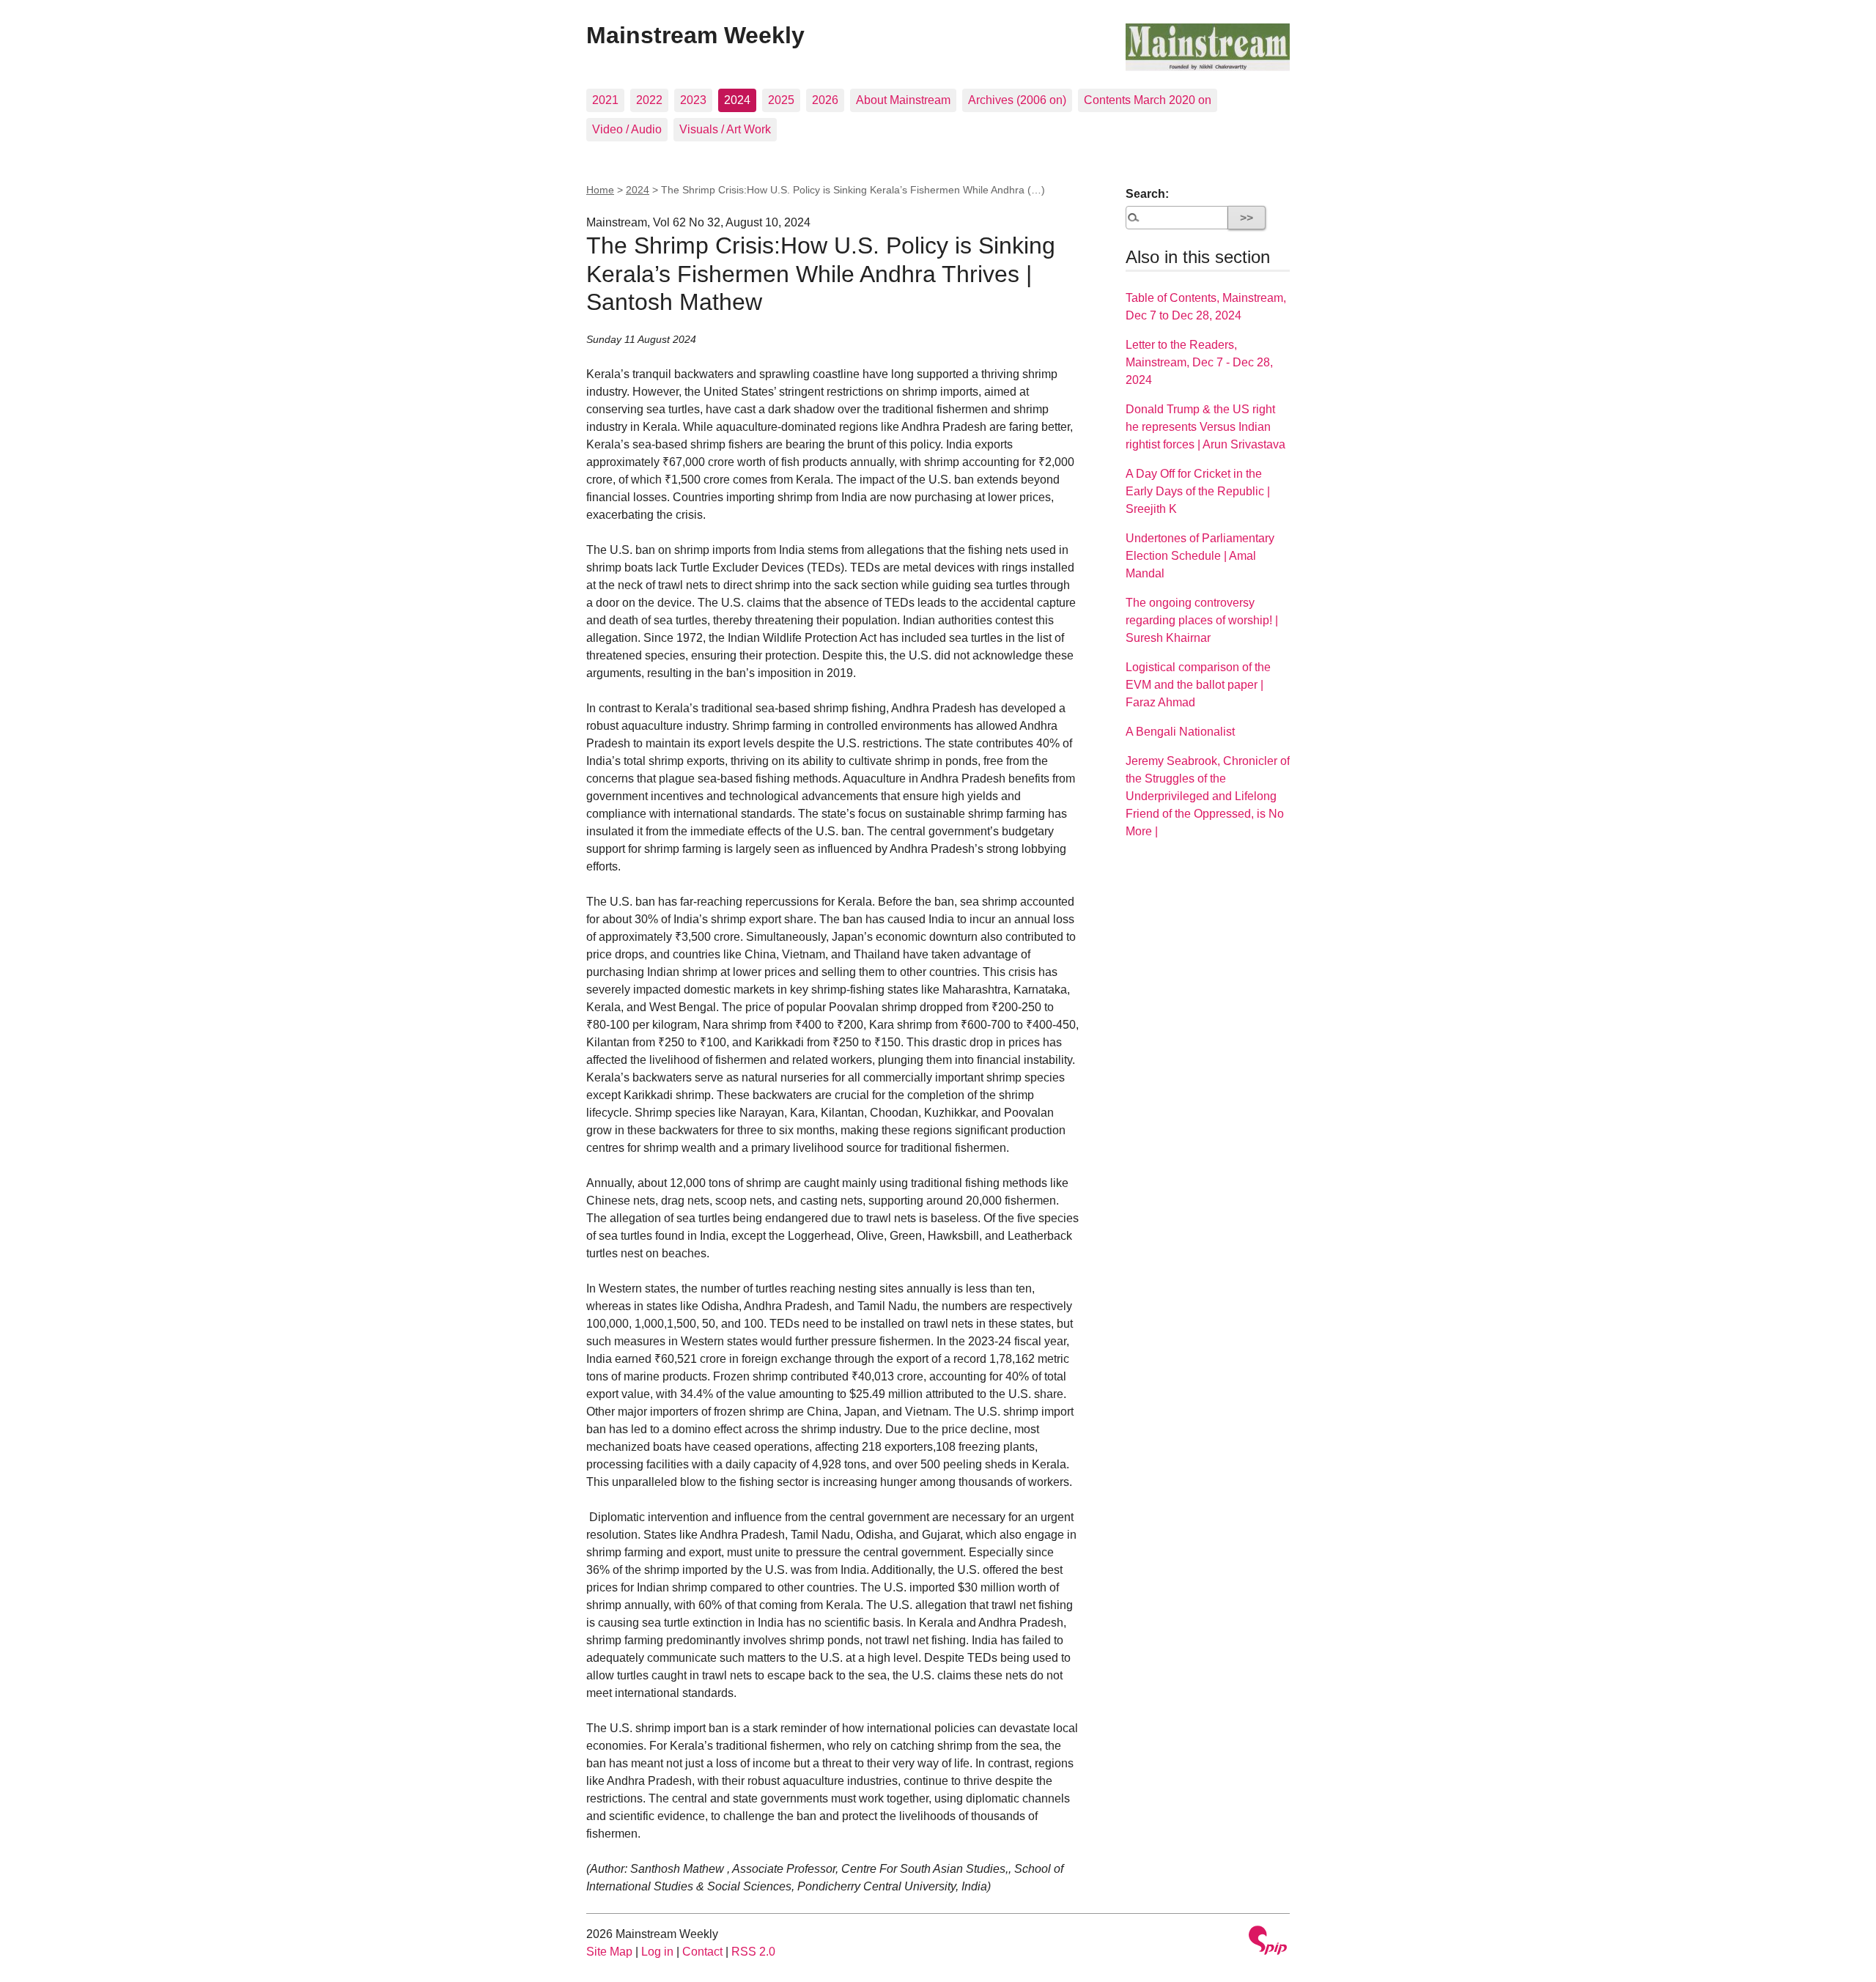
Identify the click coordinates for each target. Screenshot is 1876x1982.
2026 (825, 100)
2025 (781, 100)
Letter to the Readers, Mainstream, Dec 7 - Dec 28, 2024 (1199, 362)
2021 (605, 100)
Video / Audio (627, 129)
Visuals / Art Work (725, 129)
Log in (657, 1952)
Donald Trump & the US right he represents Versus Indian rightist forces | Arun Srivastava (1205, 427)
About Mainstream (903, 100)
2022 (649, 100)
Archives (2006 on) (1017, 100)
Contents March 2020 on (1148, 100)
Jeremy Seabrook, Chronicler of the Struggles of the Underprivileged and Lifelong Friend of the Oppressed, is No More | (1208, 796)
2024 (737, 100)
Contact (702, 1952)
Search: (1147, 194)
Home (600, 190)
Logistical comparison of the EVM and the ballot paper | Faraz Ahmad (1198, 685)
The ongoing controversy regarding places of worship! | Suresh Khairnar (1202, 620)
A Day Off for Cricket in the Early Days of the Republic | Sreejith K (1198, 491)
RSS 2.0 (753, 1952)
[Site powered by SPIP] (1268, 1942)
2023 (693, 100)
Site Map (609, 1952)
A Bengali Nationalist (1180, 732)
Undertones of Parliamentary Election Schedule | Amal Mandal (1200, 556)
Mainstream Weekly (695, 35)
